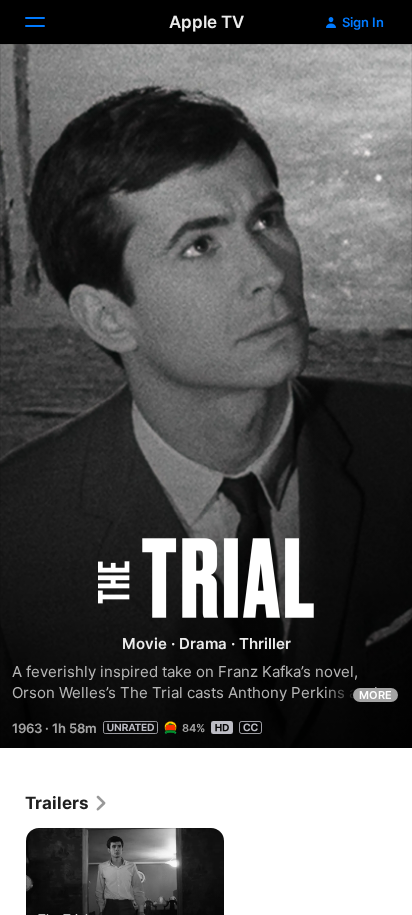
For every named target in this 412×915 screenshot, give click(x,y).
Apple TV (206, 22)
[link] (67, 803)
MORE (375, 695)
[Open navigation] (47, 22)
